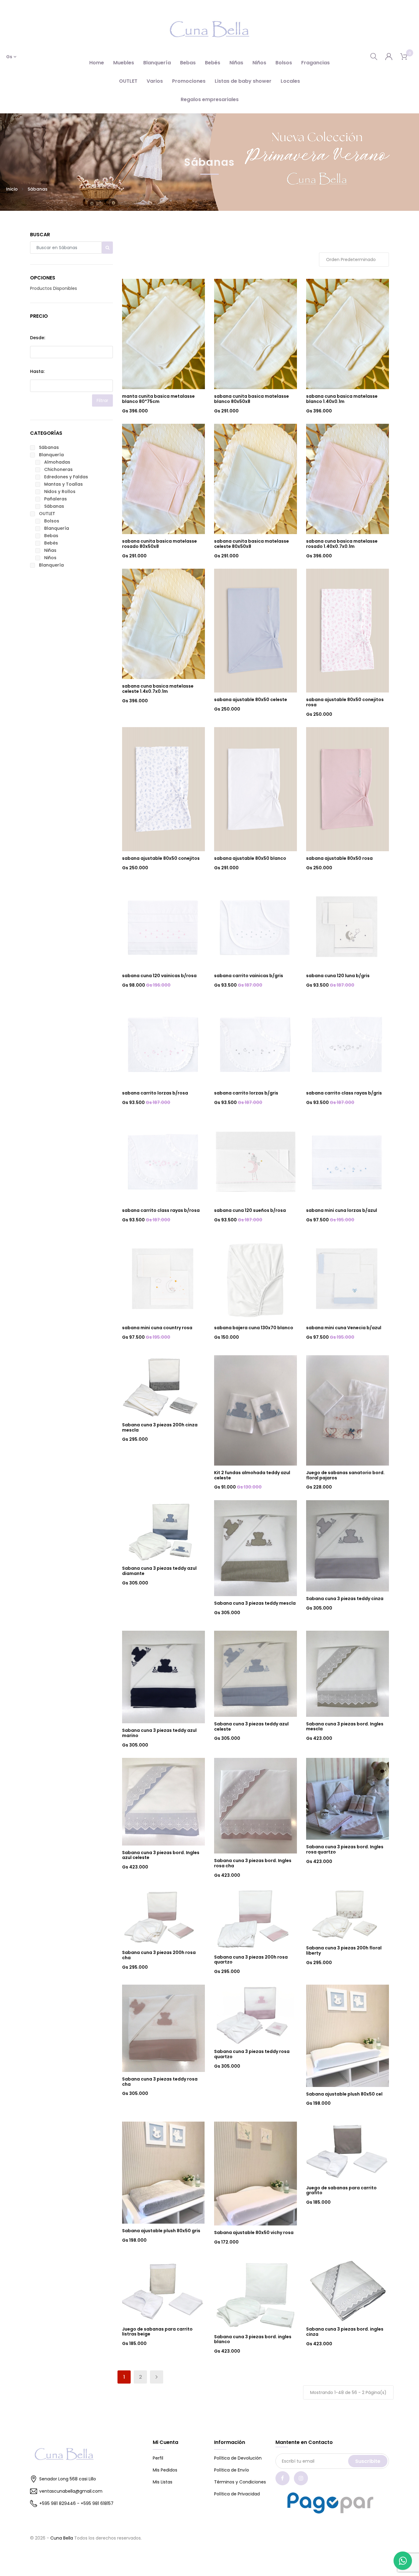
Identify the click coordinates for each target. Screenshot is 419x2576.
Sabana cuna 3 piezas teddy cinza (345, 1599)
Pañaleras (56, 499)
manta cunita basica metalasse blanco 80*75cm (158, 399)
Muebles (124, 63)
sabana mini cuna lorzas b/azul (342, 1210)
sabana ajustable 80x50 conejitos (161, 858)
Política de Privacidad (237, 2494)
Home (97, 63)
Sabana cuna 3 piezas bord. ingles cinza (345, 2332)
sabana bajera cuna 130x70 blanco (254, 1328)
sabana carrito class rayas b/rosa (161, 1210)
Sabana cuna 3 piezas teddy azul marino (159, 1733)
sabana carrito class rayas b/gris (344, 1093)
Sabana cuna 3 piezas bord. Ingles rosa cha (253, 1863)
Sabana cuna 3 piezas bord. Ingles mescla (345, 1726)
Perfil (158, 2458)
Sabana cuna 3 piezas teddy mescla (255, 1603)
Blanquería (157, 63)
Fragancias (315, 63)
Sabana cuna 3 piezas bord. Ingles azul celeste (161, 1855)
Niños (259, 63)
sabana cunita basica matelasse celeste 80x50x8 (252, 544)
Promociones (189, 81)
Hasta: (37, 371)
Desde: (38, 338)
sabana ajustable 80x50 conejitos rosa (345, 702)
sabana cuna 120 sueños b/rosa (250, 1210)
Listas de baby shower (243, 81)
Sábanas (49, 447)
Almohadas (57, 462)
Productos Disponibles (54, 288)
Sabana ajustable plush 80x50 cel (344, 2094)
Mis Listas (163, 2482)
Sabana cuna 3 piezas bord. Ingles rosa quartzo (345, 1849)
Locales (290, 81)
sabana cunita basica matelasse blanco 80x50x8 (252, 399)
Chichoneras (58, 469)
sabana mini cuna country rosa (157, 1328)
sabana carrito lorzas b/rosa (155, 1093)
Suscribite (368, 2461)
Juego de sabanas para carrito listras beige (157, 2332)
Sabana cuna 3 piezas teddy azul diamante (159, 1571)
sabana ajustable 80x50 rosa (339, 858)
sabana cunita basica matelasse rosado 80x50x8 (160, 544)
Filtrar (102, 400)
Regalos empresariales (210, 99)
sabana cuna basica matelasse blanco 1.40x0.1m (342, 399)
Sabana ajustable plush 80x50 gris (161, 2231)
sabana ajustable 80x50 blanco (250, 858)
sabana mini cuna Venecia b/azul (344, 1328)
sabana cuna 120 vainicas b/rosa (159, 976)
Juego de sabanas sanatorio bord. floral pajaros (345, 1475)
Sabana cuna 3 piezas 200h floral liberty (344, 1950)
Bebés (213, 63)
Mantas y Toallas (63, 484)
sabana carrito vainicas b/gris (249, 976)
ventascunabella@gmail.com (71, 2491)
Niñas (236, 63)
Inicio (12, 189)
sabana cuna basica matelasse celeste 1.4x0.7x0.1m (158, 689)
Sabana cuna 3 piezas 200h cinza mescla (160, 1427)
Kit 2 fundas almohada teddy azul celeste (252, 1475)
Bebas (188, 63)
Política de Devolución (238, 2458)
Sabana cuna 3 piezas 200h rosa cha (159, 1955)
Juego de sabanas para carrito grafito (341, 2190)
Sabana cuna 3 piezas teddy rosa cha (160, 2082)
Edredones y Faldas (66, 477)
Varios (155, 81)
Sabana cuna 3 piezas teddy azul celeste (251, 1726)
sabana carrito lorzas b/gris (246, 1093)
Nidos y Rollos (60, 491)
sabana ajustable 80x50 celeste (251, 700)
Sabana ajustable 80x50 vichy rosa (254, 2233)
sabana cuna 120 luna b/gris (338, 976)
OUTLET (128, 81)
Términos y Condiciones (240, 2482)
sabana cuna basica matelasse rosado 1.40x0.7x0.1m (342, 544)
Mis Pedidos (165, 2470)
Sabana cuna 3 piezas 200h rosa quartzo (251, 1960)
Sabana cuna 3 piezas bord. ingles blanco (253, 2339)
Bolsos (284, 63)
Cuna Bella (62, 2538)
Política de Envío (232, 2470)
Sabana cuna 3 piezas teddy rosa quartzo (252, 2054)
